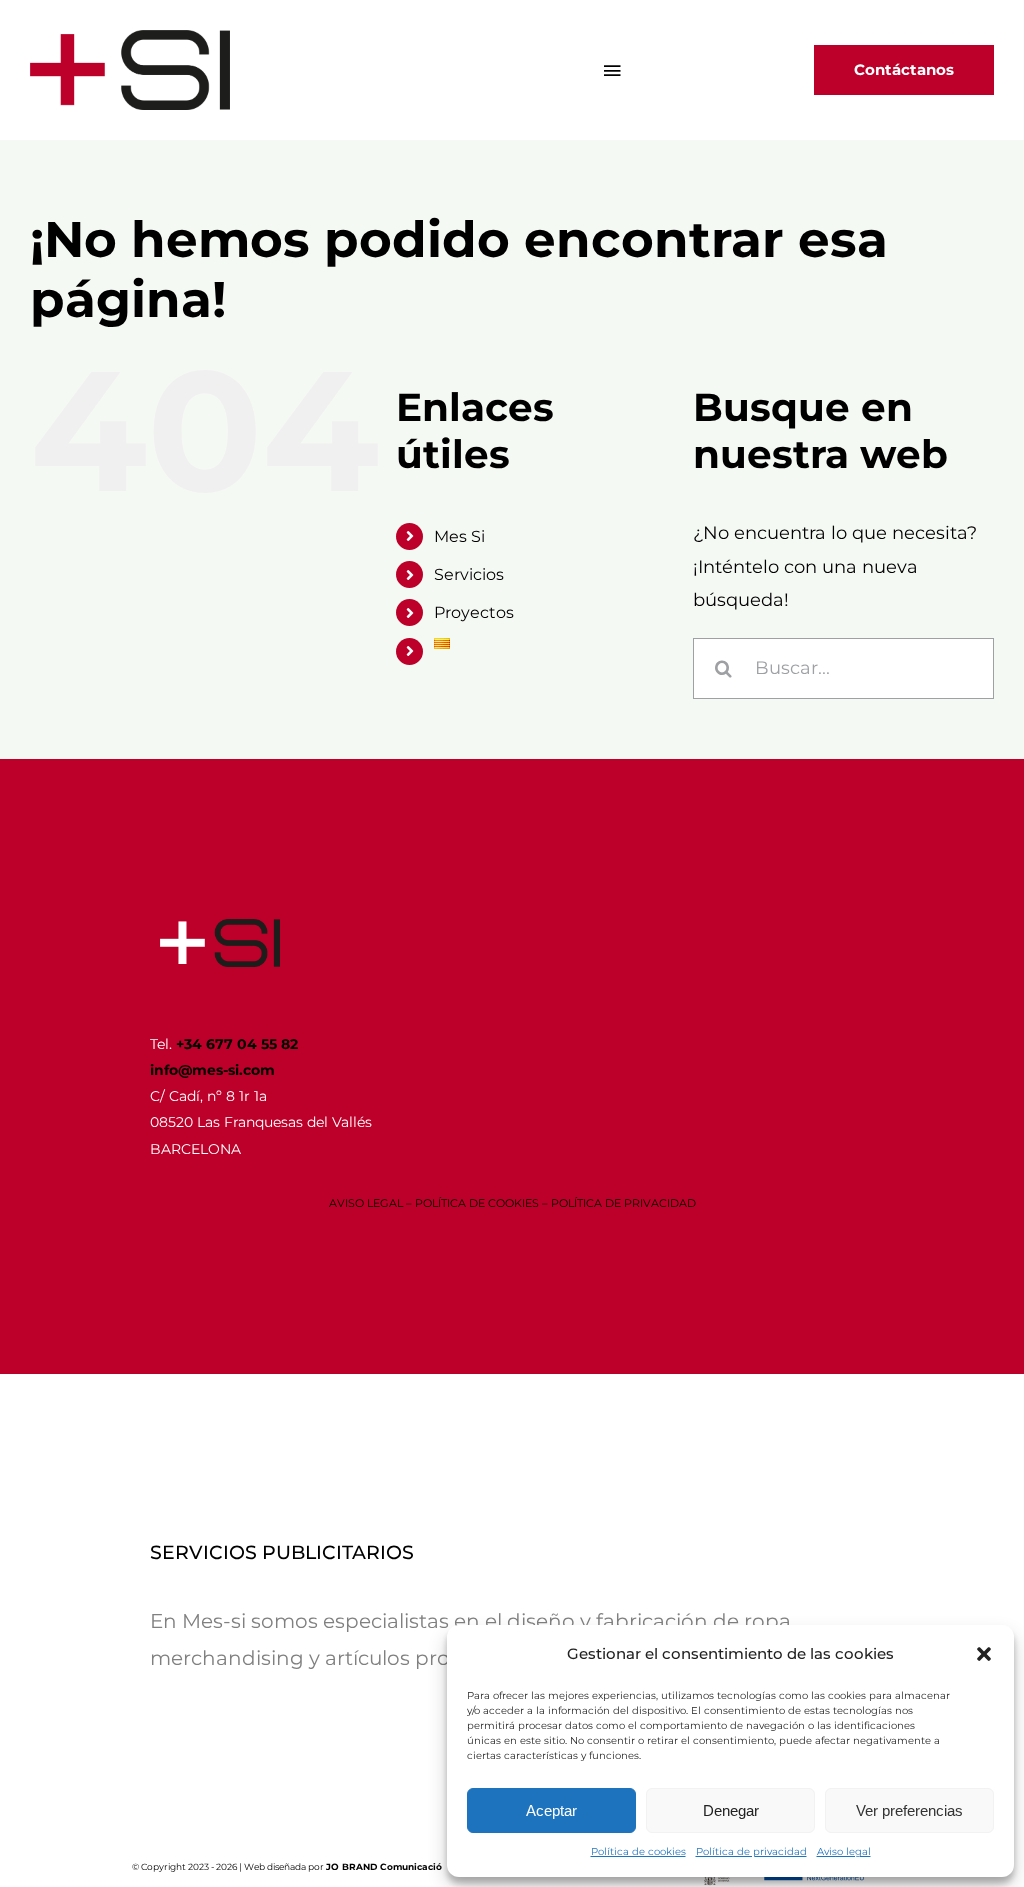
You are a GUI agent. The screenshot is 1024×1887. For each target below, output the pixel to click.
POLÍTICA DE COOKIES (477, 1203)
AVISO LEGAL (366, 1203)
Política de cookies (638, 1851)
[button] (984, 1654)
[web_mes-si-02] (130, 39)
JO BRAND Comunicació (384, 1866)
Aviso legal (844, 1851)
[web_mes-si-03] (220, 928)
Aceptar (551, 1810)
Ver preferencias (909, 1810)
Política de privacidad (751, 1851)
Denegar (731, 1810)
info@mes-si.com (212, 1070)
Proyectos (474, 612)
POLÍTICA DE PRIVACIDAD (623, 1203)
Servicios (469, 574)
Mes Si (459, 536)
